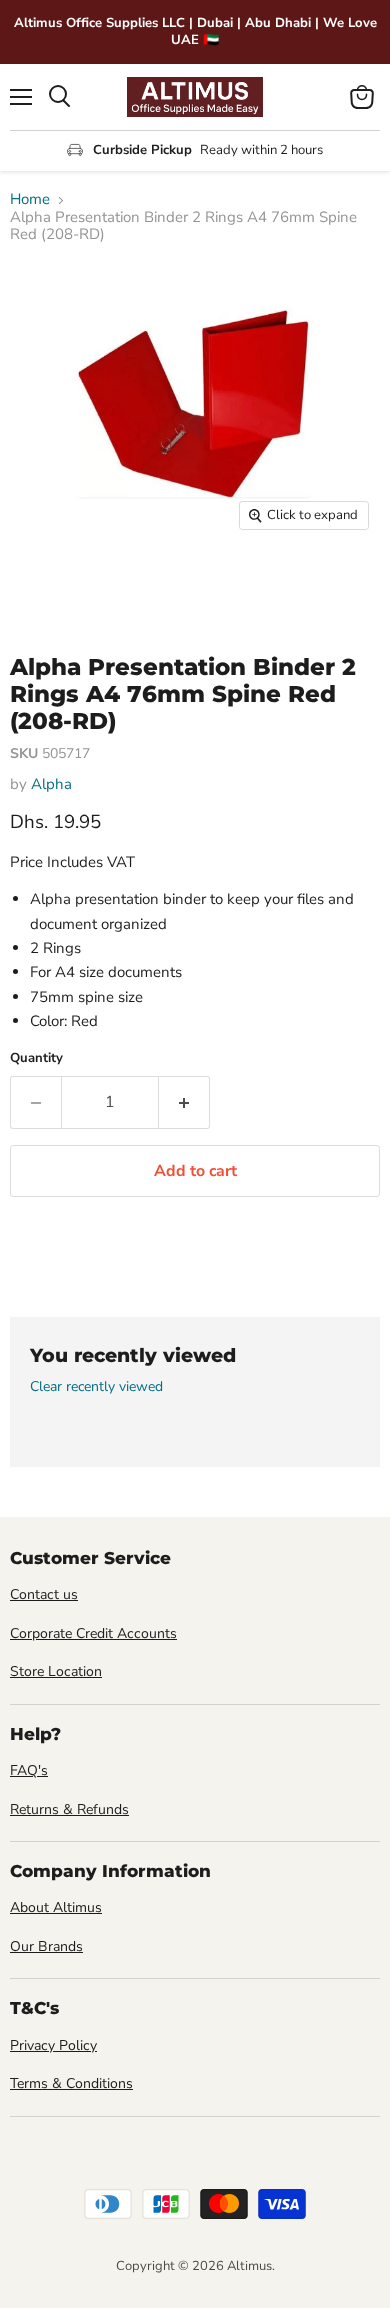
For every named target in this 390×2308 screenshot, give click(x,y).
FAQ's (29, 1770)
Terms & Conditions (71, 2083)
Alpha (51, 784)
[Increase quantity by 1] (184, 1102)
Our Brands (46, 1946)
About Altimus (56, 1907)
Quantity (36, 1058)
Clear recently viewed (96, 1387)
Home (30, 199)
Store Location (56, 1671)
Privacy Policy (53, 2045)
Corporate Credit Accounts (93, 1633)
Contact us (44, 1594)
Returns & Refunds (69, 1809)
